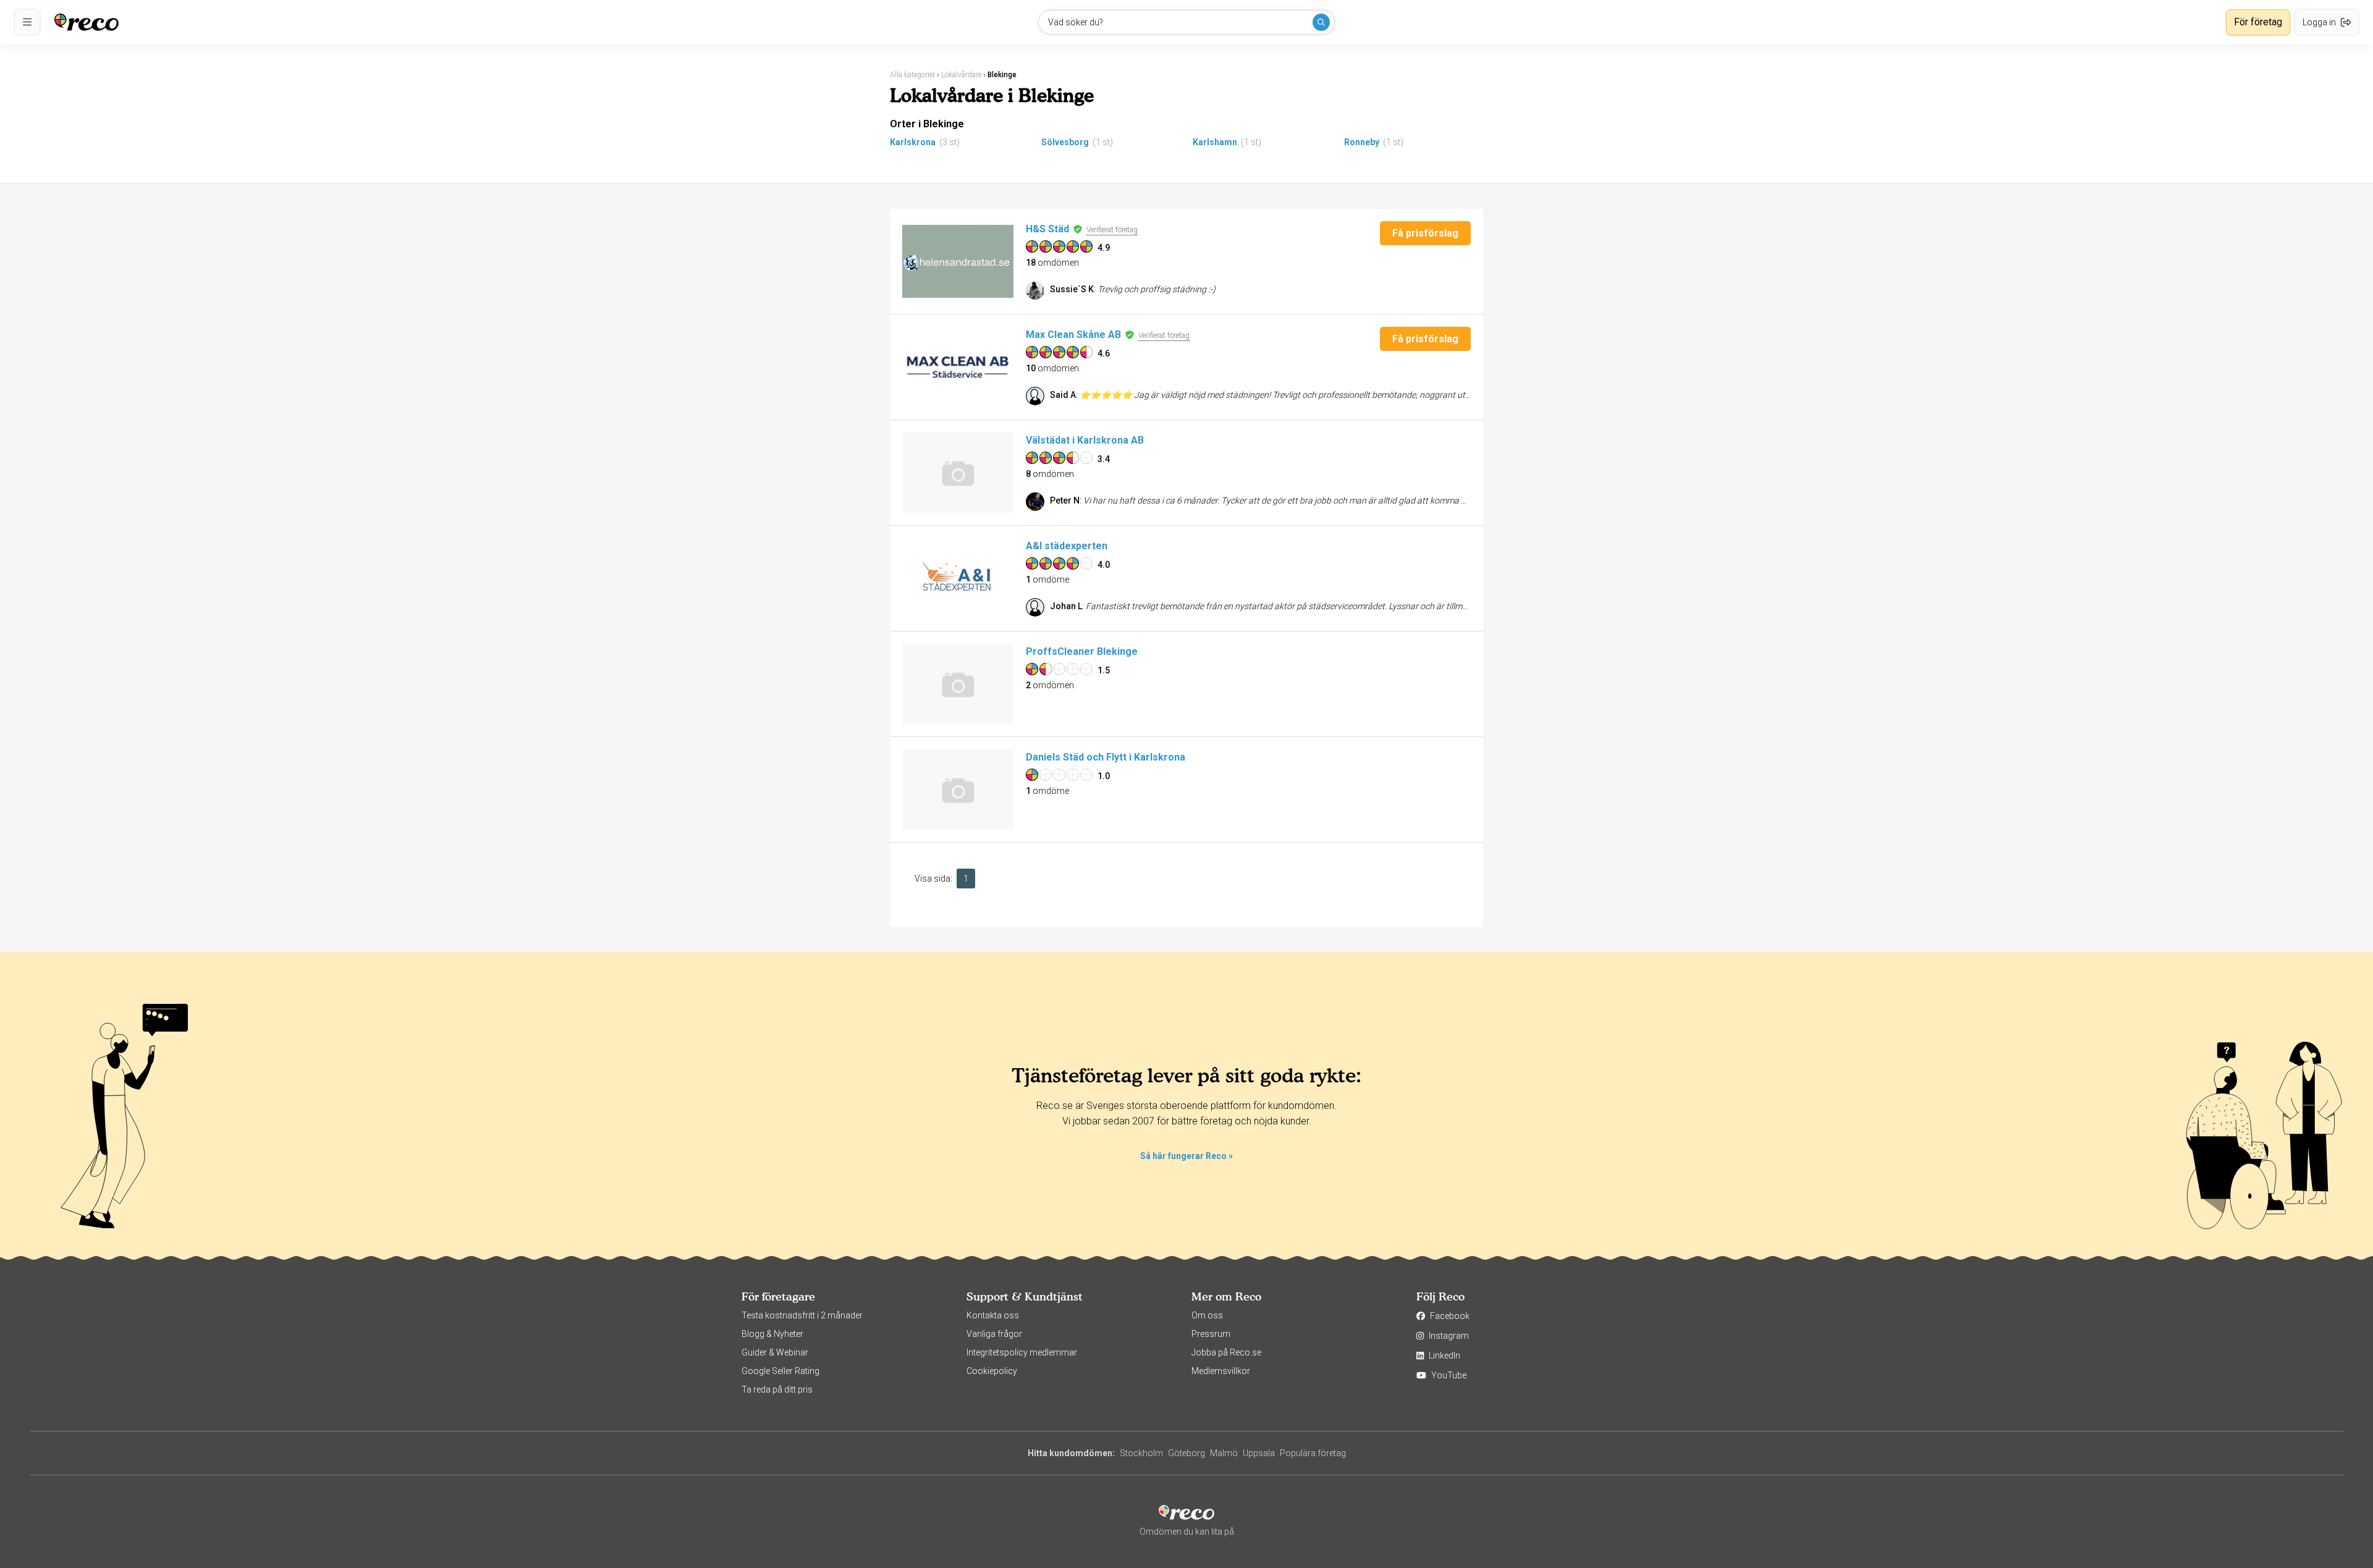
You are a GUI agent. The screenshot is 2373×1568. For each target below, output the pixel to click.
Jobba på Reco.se (1226, 1352)
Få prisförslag (1425, 233)
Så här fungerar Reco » (1186, 1156)
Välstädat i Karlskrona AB (1085, 440)
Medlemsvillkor (1221, 1371)
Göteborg (1186, 1453)
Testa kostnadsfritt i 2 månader (802, 1315)
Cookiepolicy (992, 1371)
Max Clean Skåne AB (1073, 335)
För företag (2258, 22)
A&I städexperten (1067, 546)
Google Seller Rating (780, 1371)
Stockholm (1141, 1453)
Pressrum (1211, 1334)
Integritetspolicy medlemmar (1022, 1352)
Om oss (1207, 1315)
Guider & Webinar (775, 1352)
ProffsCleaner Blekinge (1082, 651)
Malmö (1224, 1453)
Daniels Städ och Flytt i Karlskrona (1106, 757)
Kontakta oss (993, 1315)
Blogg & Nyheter (772, 1334)
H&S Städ (1047, 229)
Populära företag (1313, 1453)
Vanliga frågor (994, 1334)
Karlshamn (1215, 142)
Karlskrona (913, 142)
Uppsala (1259, 1453)
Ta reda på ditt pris (777, 1389)
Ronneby (1362, 142)
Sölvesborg (1065, 142)
